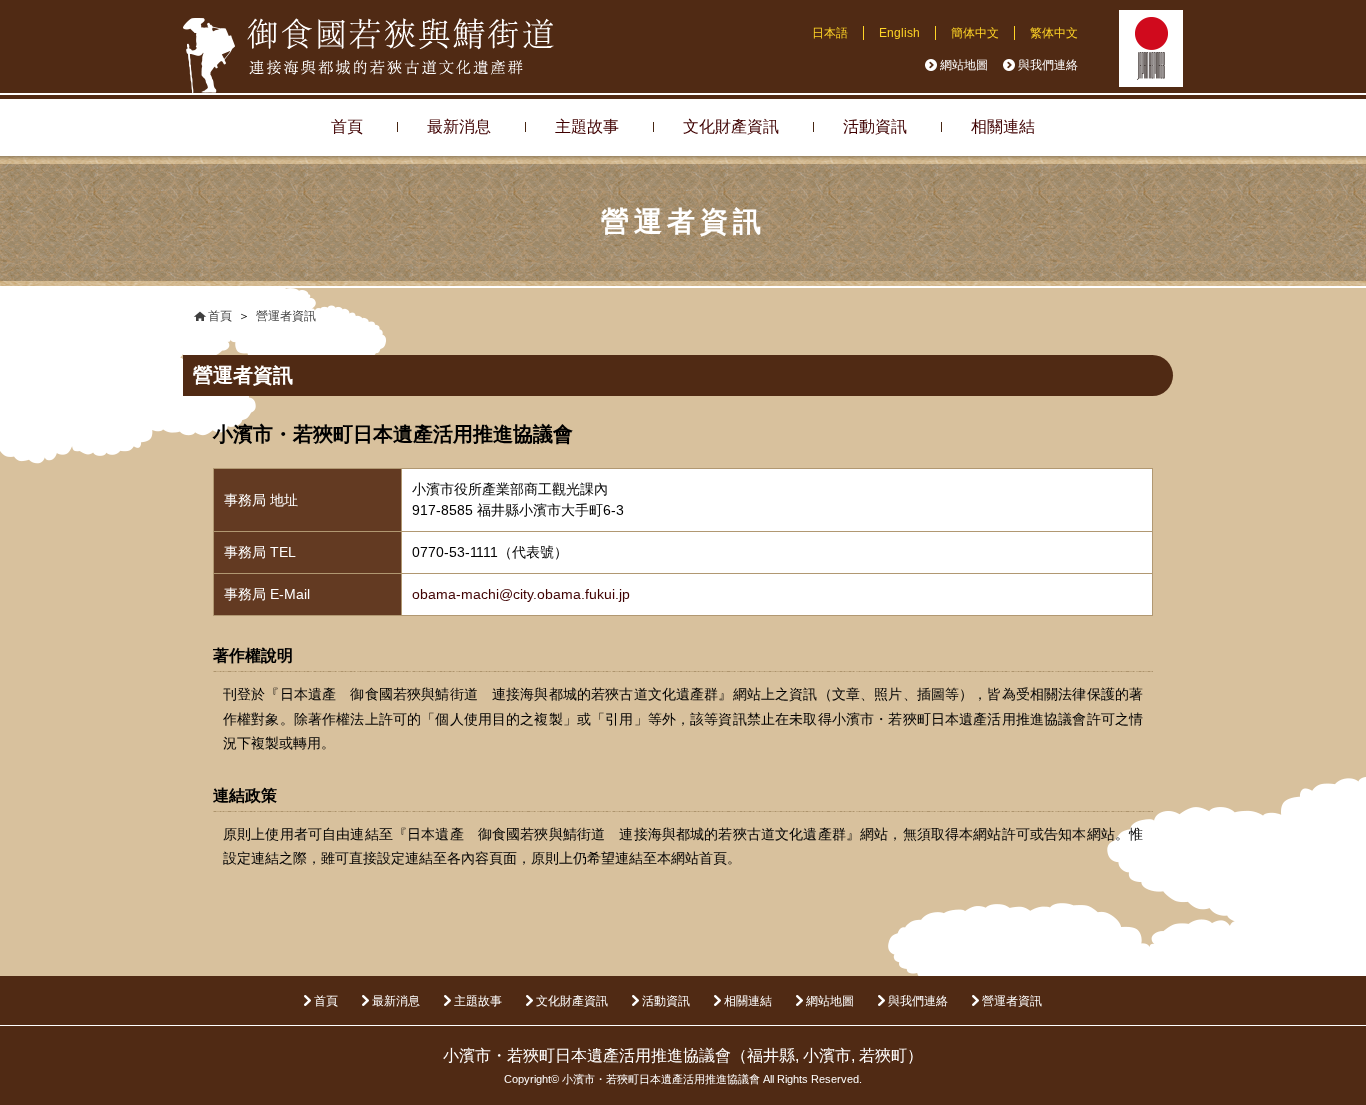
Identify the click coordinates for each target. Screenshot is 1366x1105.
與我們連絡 (1048, 65)
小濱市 (827, 1055)
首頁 (347, 126)
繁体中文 (1054, 33)
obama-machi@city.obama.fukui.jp (521, 594)
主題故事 (587, 126)
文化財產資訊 (731, 126)
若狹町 (883, 1055)
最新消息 (459, 126)
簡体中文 (975, 33)
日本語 (830, 33)
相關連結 (1003, 126)
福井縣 (771, 1055)
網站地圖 (964, 65)
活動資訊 (875, 126)
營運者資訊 (1012, 1001)
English (899, 33)
